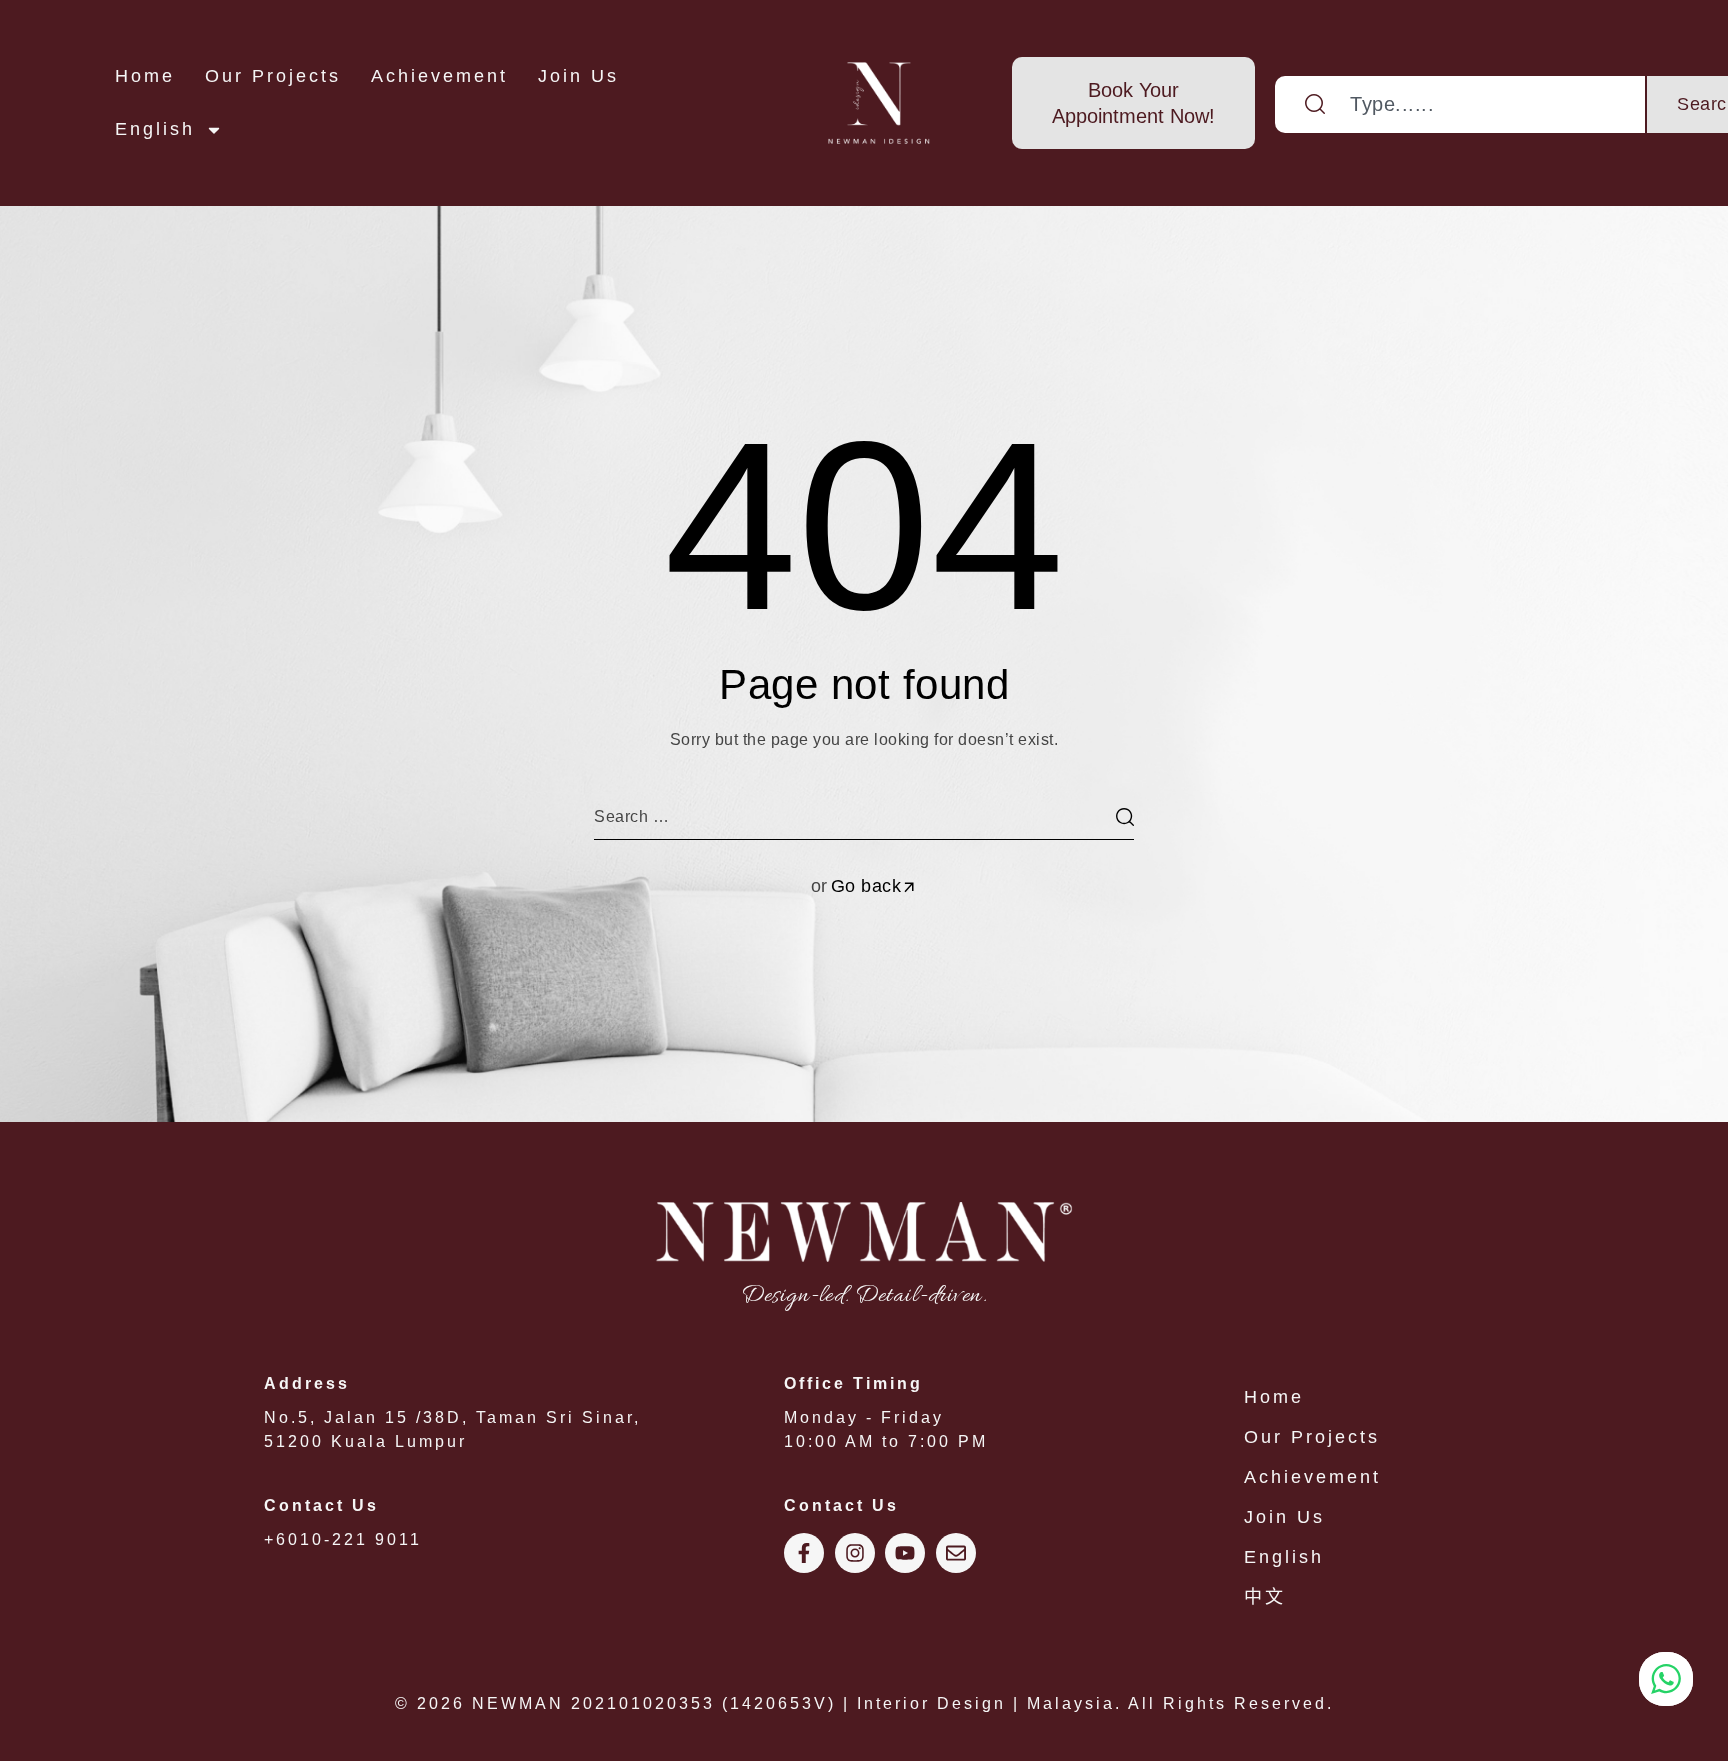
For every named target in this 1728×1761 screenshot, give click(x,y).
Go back (866, 886)
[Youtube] (905, 1553)
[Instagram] (855, 1553)
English (155, 129)
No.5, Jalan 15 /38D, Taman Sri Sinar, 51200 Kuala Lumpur (452, 1412)
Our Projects (273, 76)
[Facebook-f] (804, 1553)
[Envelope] (956, 1553)
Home (145, 76)
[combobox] (1461, 104)
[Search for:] (864, 816)
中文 (1265, 1597)
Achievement (439, 76)
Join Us (578, 76)
